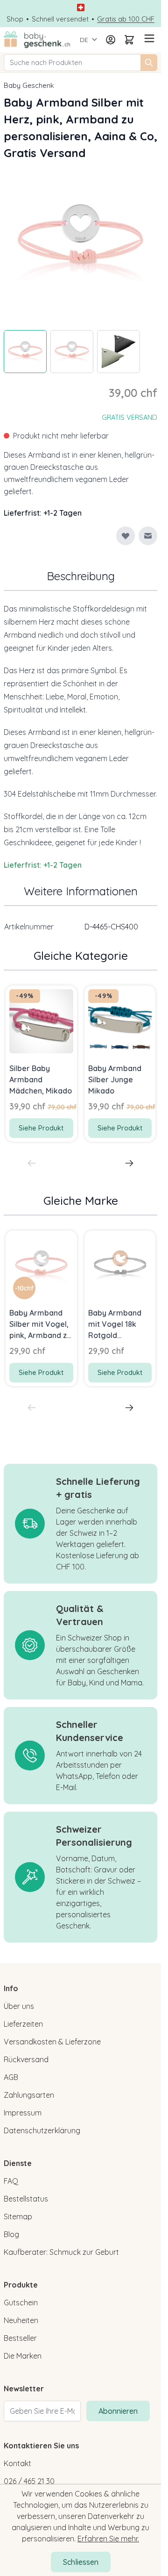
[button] (24, 1288)
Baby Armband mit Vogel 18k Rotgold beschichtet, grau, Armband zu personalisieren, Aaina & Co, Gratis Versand (117, 1324)
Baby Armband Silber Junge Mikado (115, 1079)
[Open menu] (148, 38)
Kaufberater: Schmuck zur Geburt (61, 2252)
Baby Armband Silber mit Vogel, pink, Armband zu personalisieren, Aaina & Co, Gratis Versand (40, 1324)
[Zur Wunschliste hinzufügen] (126, 536)
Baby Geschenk (29, 85)
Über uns (19, 2006)
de (84, 40)
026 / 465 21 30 (29, 2481)
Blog (11, 2234)
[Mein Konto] (111, 40)
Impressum (23, 2113)
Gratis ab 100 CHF (126, 19)
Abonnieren (118, 2411)
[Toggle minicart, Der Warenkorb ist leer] (129, 40)
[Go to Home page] (37, 40)
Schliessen (81, 2562)
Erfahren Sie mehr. (108, 2539)
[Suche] (149, 63)
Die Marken (23, 2356)
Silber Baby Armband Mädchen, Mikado (41, 1079)
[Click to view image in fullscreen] (80, 242)
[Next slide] (129, 1163)
